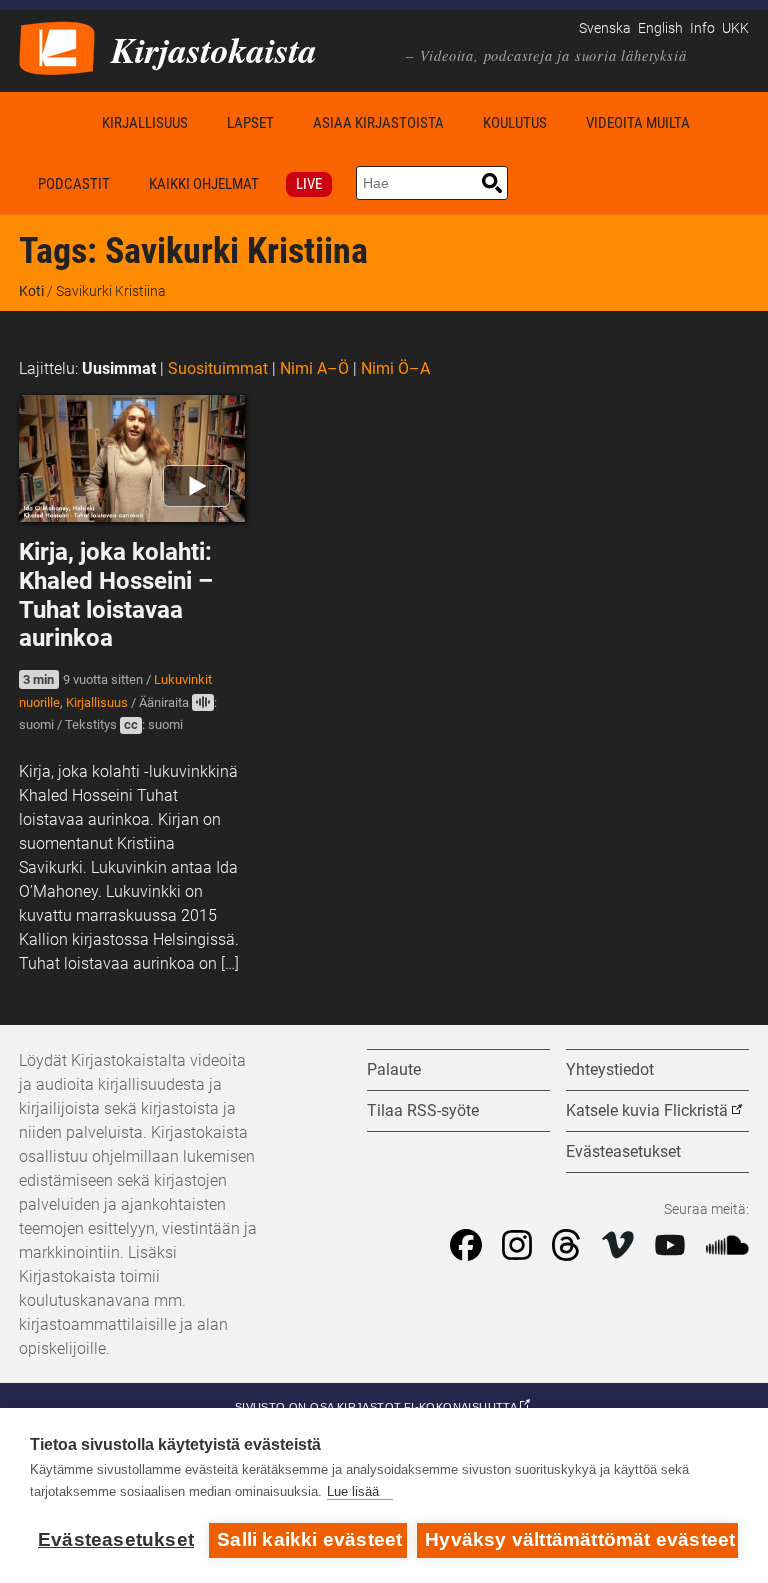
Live (309, 184)
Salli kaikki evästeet (309, 1539)
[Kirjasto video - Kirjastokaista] (57, 46)
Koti (51, 122)
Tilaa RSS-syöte (423, 1110)
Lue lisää (353, 1491)
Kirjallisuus (145, 123)
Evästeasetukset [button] (623, 1151)
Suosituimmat (218, 368)
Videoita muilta (638, 123)
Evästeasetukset (116, 1539)
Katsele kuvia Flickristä (647, 1110)
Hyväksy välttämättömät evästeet (580, 1539)
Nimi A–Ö (314, 368)
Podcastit (74, 184)
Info (702, 28)
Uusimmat (119, 368)
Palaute (394, 1069)
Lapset (250, 123)
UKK (735, 28)
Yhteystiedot (610, 1069)
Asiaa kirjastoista (378, 123)
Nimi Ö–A (395, 368)
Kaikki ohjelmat (204, 184)
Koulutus (515, 123)
